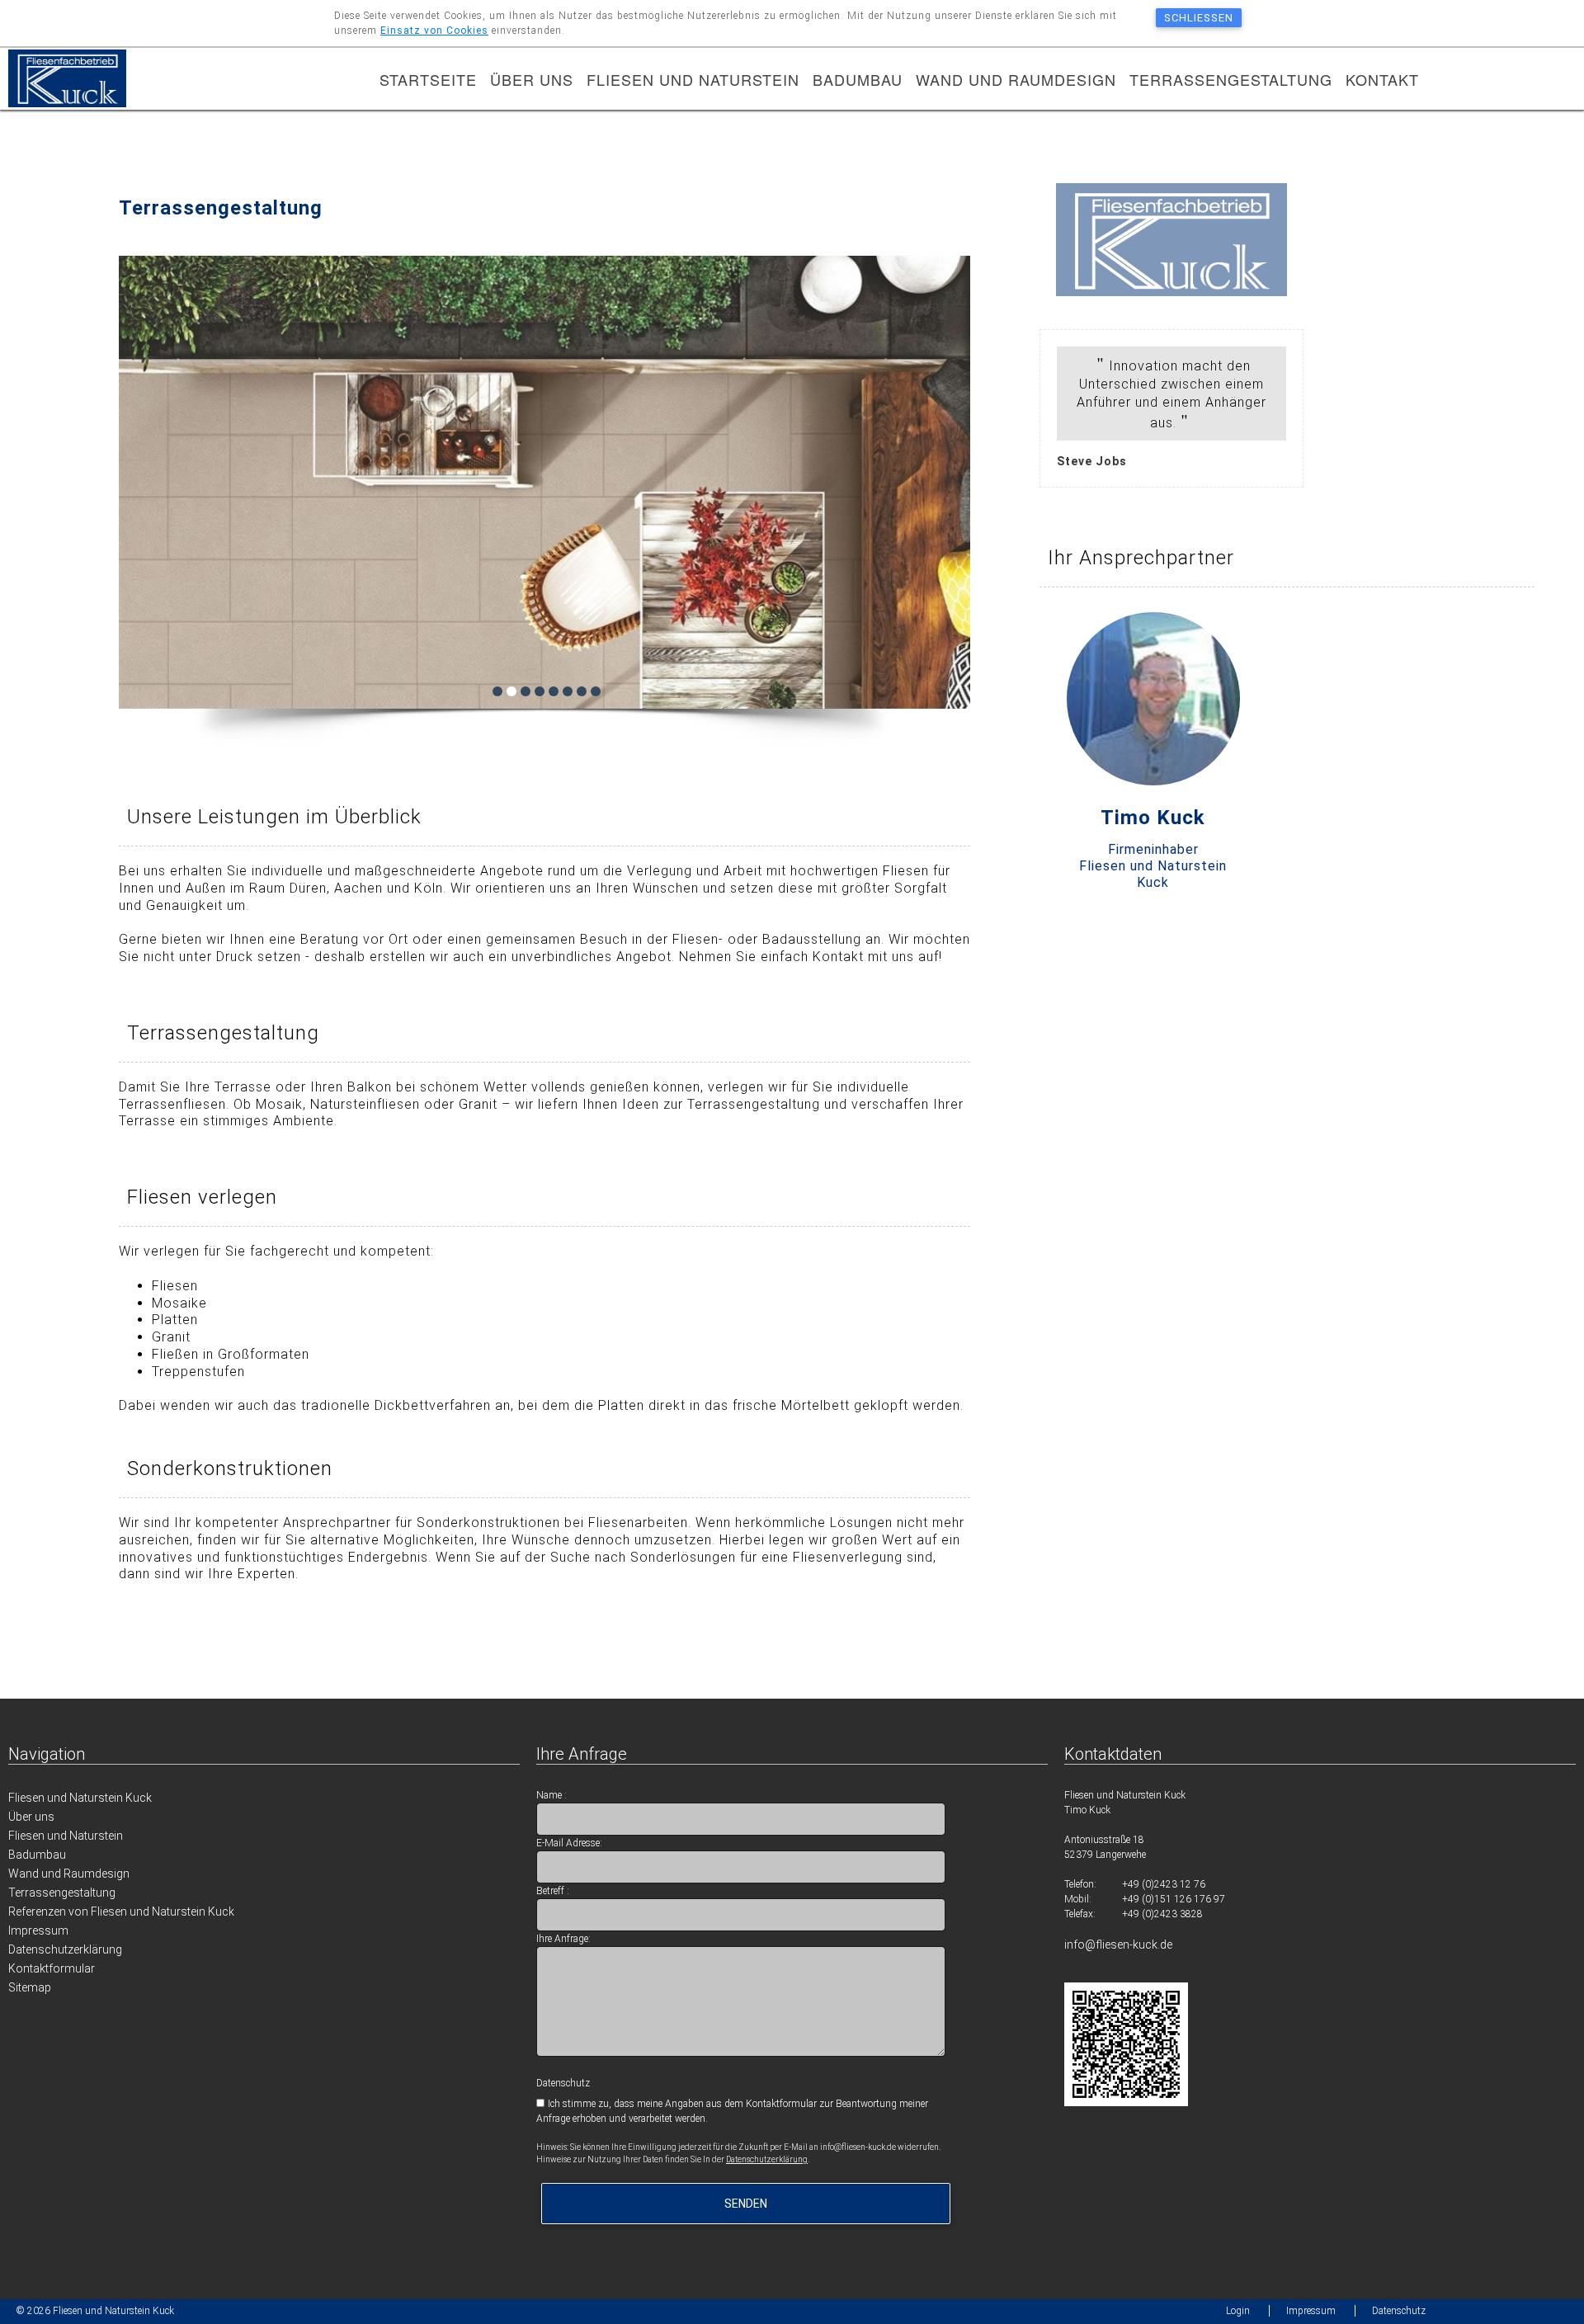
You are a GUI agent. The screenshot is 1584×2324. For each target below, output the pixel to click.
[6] (568, 691)
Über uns (532, 79)
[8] (596, 691)
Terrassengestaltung (1231, 79)
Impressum (38, 1930)
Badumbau (858, 79)
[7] (582, 691)
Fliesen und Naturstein (693, 79)
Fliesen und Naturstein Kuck (80, 1798)
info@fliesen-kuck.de (1118, 1945)
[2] (511, 691)
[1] (497, 691)
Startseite (428, 79)
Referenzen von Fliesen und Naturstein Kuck (121, 1912)
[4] (540, 691)
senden (746, 2204)
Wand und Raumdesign (1016, 79)
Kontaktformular (52, 1968)
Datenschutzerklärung (65, 1949)
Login (1238, 2311)
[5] (554, 691)
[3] (526, 691)
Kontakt (1382, 79)
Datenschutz (1399, 2311)
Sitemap (30, 1987)
